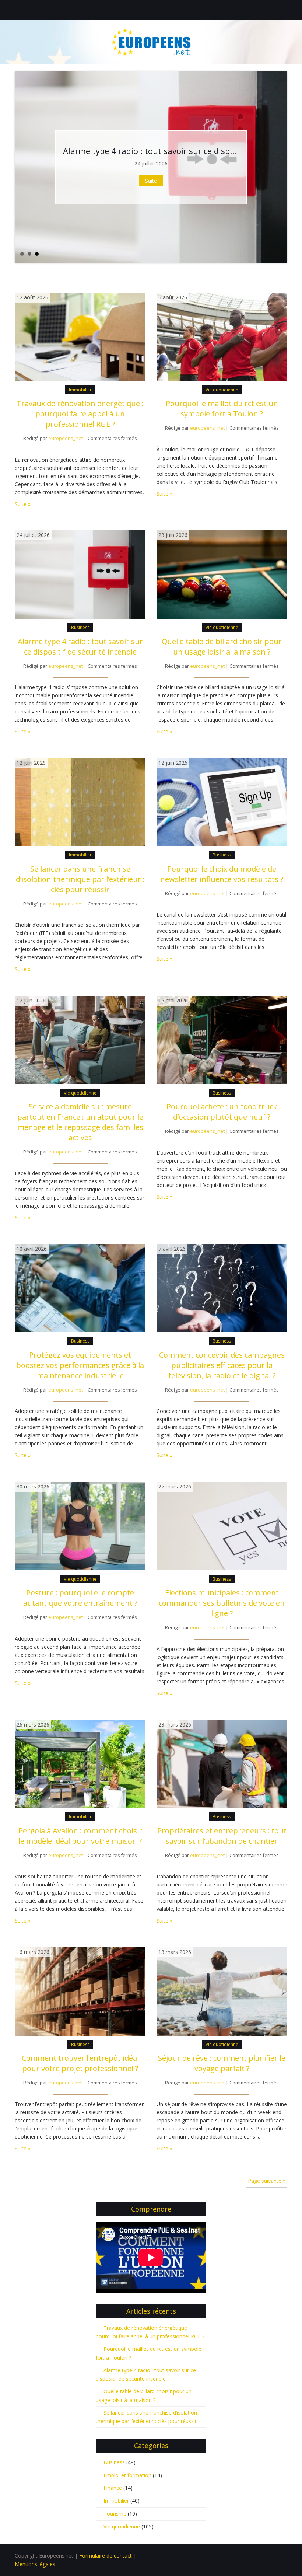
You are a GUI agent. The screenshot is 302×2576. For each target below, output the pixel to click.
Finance (113, 2488)
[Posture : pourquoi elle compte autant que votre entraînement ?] (80, 1526)
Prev (21, 167)
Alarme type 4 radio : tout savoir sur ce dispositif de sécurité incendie (80, 647)
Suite (151, 181)
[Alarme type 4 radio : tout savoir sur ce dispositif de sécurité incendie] (80, 574)
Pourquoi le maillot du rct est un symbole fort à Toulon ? (222, 409)
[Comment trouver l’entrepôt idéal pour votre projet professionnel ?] (80, 1991)
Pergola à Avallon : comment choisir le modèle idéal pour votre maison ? (80, 1836)
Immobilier (80, 390)
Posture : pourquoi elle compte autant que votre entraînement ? (80, 1598)
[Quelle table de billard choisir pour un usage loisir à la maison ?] (222, 574)
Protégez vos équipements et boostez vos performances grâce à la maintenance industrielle (80, 1365)
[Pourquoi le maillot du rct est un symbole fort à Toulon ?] (222, 336)
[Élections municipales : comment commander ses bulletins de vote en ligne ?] (222, 1526)
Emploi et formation (127, 2475)
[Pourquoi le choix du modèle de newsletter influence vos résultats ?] (222, 801)
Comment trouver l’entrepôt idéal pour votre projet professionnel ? (80, 2063)
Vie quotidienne (222, 390)
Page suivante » (267, 2181)
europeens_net (66, 438)
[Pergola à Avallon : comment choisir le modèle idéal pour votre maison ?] (80, 1763)
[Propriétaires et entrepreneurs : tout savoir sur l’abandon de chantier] (222, 1763)
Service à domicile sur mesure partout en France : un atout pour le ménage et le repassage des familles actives (80, 1122)
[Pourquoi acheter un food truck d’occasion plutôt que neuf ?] (222, 1039)
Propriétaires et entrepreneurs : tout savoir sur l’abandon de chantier (222, 1836)
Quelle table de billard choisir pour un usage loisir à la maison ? (222, 647)
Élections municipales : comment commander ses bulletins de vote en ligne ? (222, 1603)
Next (281, 167)
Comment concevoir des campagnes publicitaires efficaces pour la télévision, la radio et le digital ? (222, 1365)
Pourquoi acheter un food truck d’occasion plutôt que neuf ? (222, 1112)
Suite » (23, 504)
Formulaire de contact (106, 2556)
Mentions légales (35, 2564)
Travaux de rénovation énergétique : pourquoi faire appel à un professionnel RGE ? (80, 414)
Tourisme (115, 2514)
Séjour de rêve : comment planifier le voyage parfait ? (222, 2063)
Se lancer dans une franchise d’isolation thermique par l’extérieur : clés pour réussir (80, 879)
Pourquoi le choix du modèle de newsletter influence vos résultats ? (222, 874)
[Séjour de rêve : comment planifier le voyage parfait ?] (222, 1991)
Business (80, 627)
